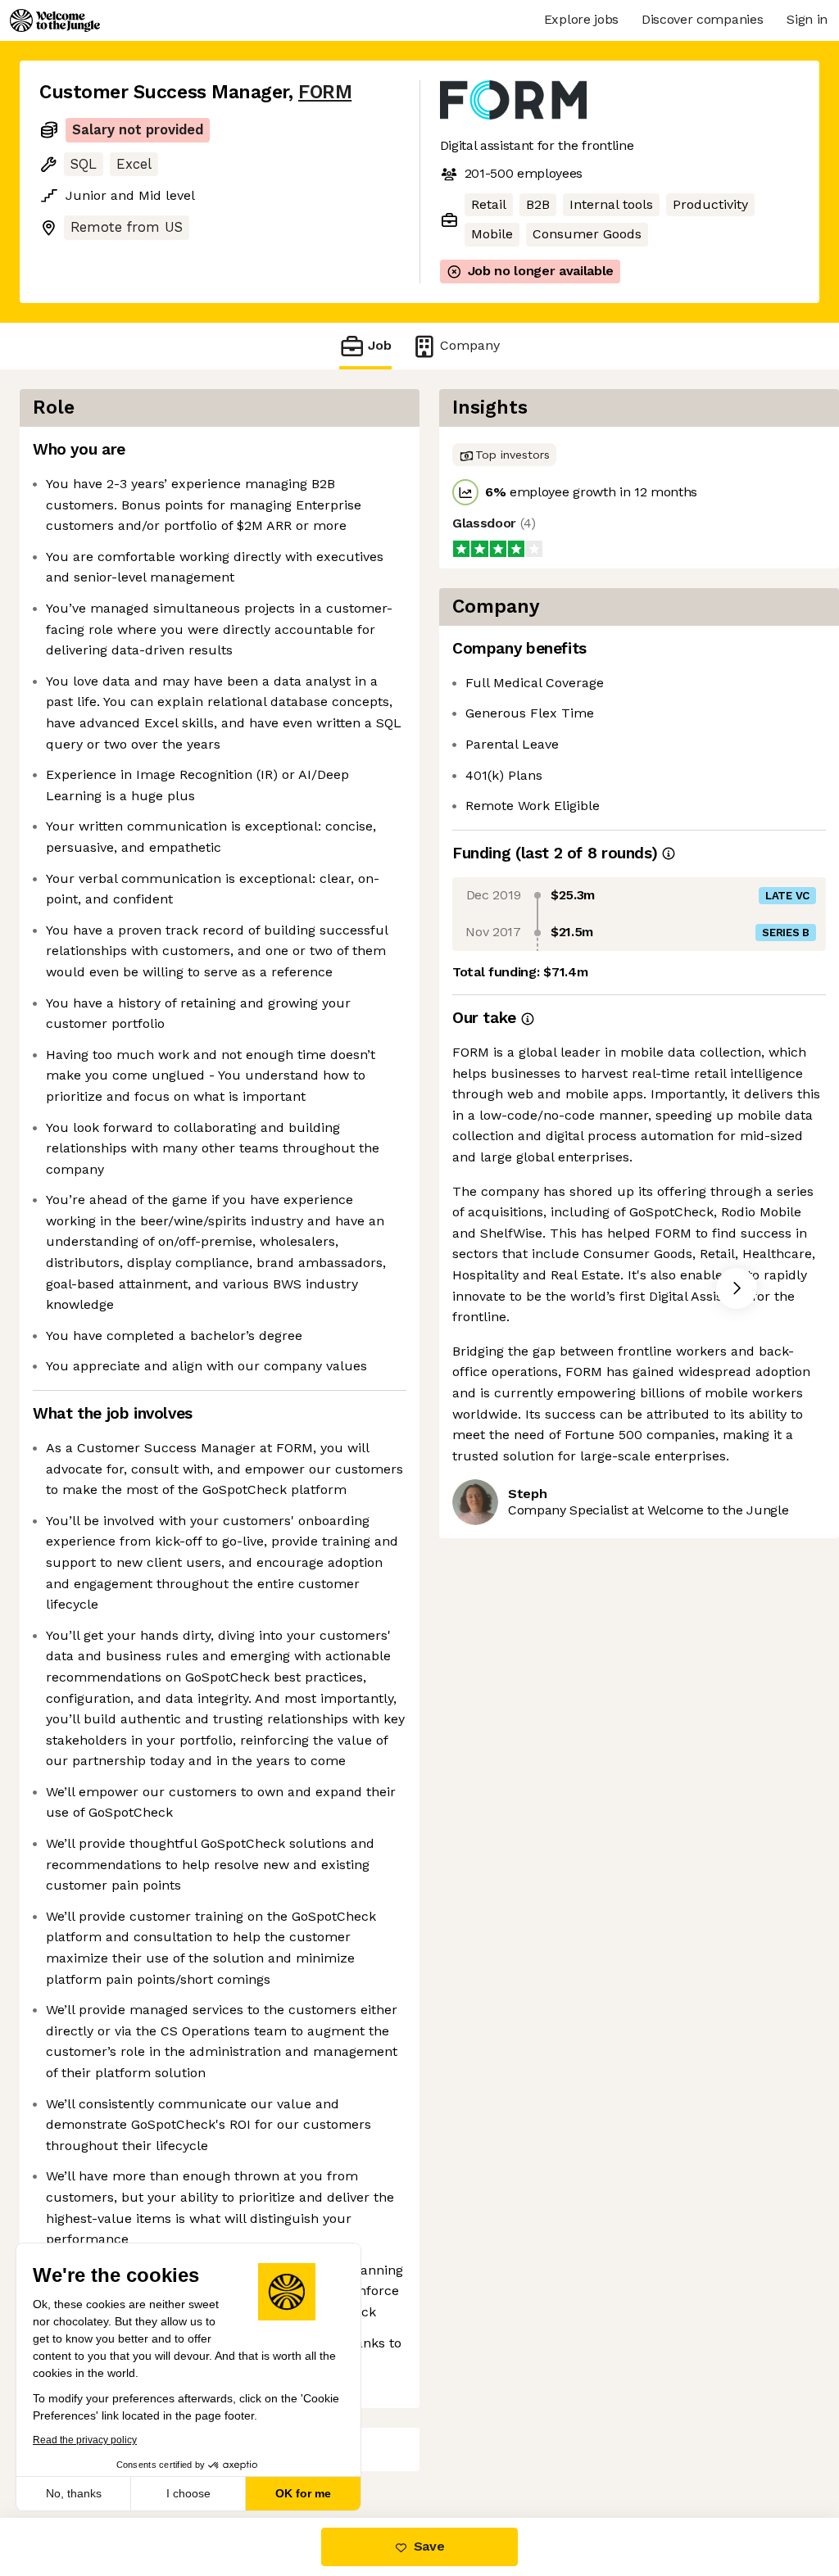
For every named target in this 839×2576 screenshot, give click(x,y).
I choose (188, 2493)
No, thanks (74, 2493)
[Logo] (55, 20)
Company (470, 345)
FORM (325, 92)
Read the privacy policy (85, 2440)
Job (380, 345)
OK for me (303, 2493)
